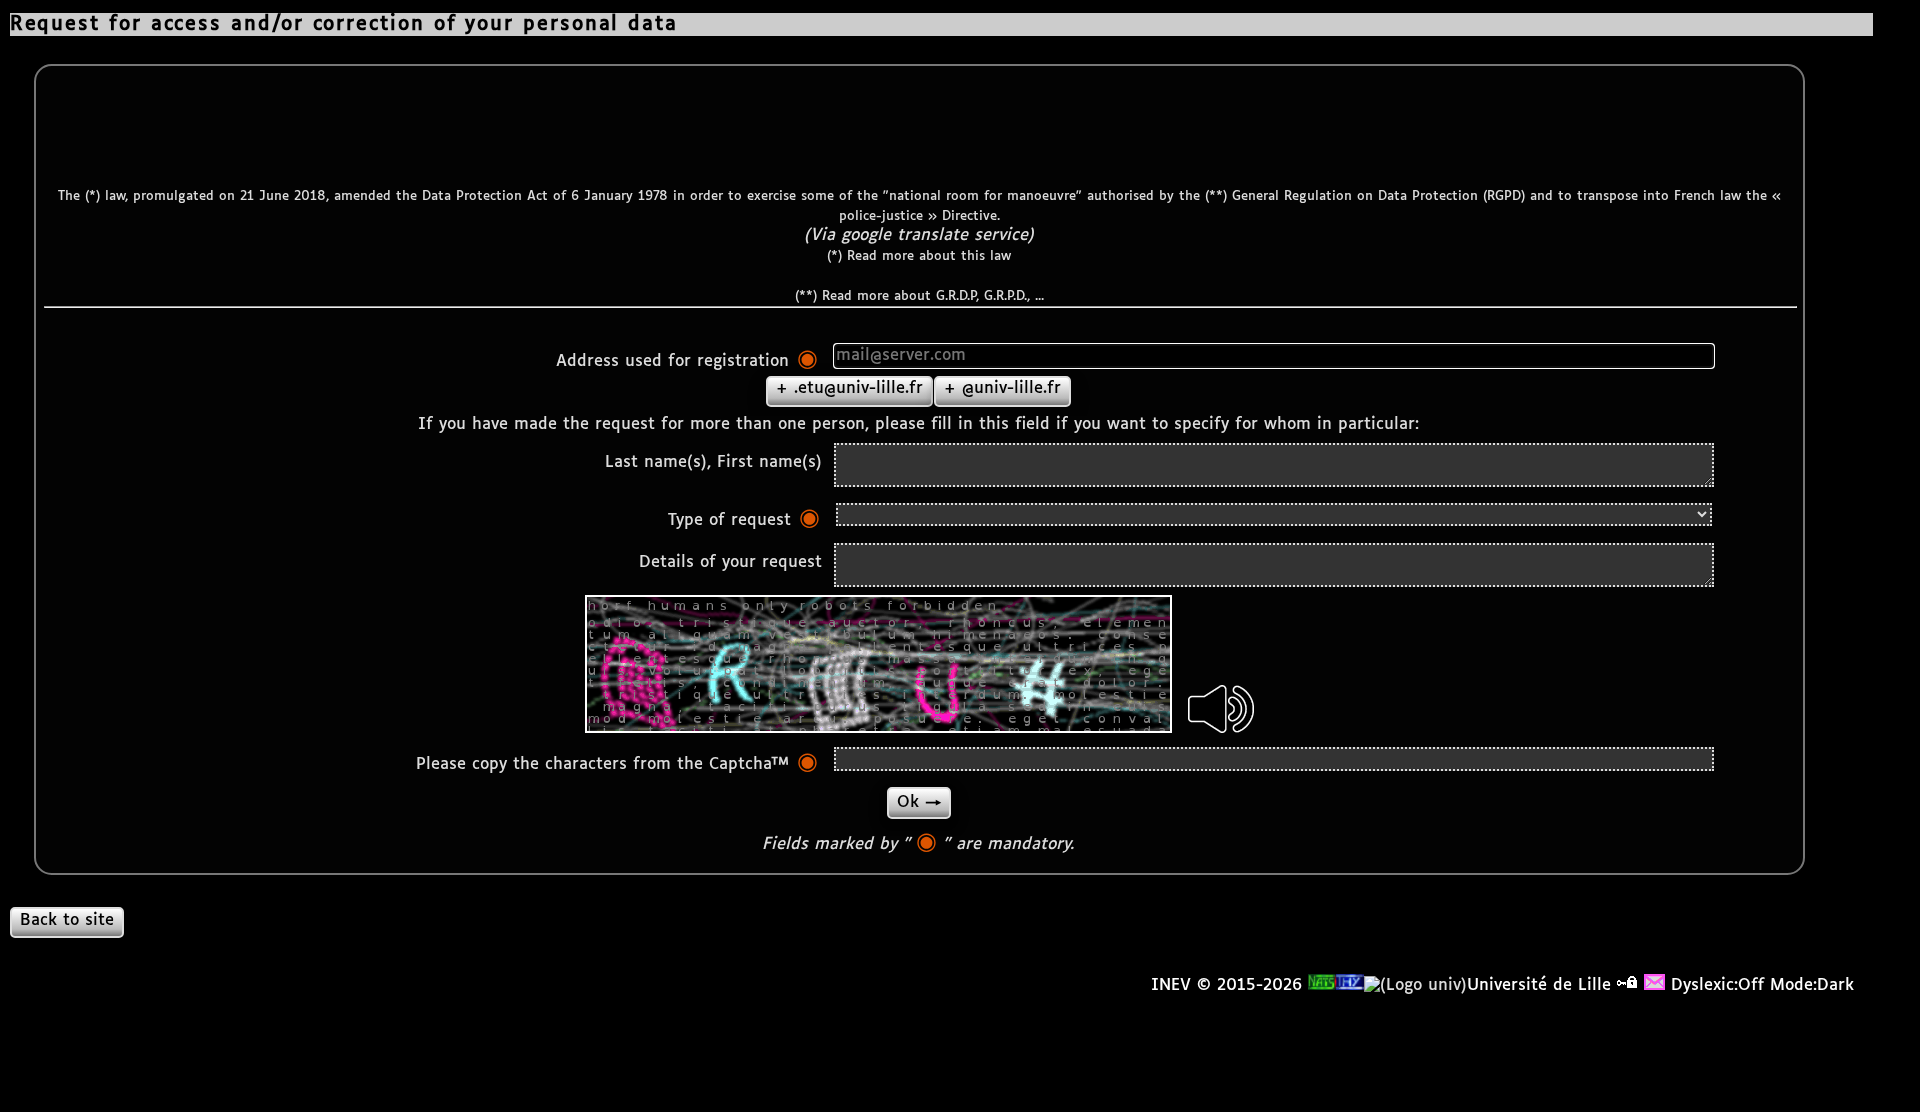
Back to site (67, 920)
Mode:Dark (1812, 985)
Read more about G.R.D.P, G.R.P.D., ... (933, 296)
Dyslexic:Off (1717, 985)
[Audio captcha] (1221, 709)
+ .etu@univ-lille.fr (849, 388)
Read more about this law (929, 256)
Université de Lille (1539, 985)
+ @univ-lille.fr (1002, 388)
